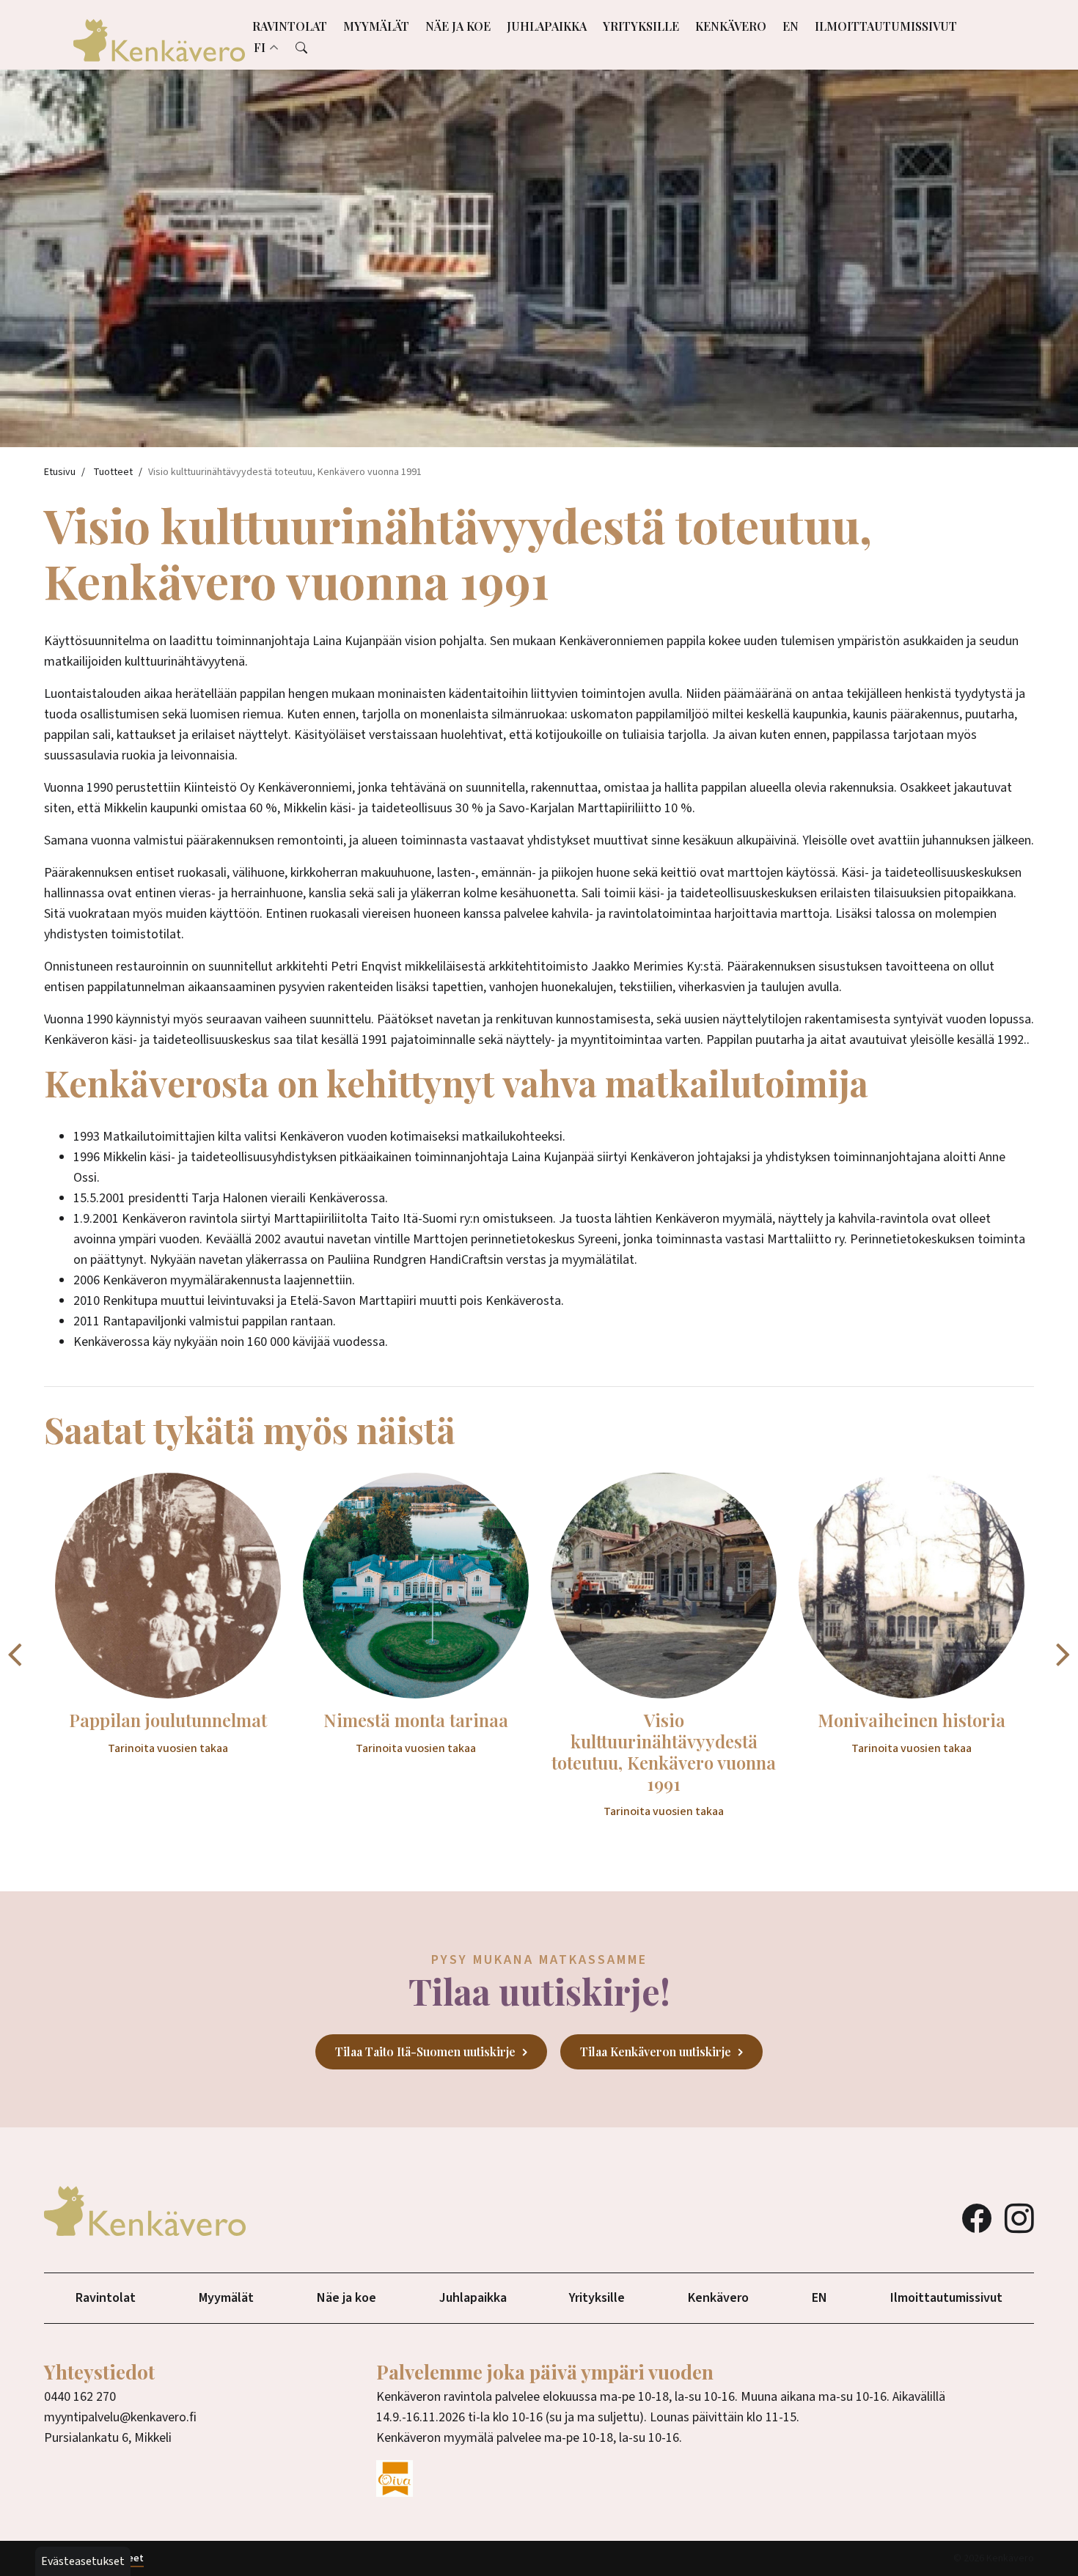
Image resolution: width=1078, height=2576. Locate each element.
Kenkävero (731, 26)
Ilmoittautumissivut (886, 26)
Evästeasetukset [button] (83, 2561)
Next (1063, 1653)
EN (791, 26)
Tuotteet (113, 472)
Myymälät (376, 26)
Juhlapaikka (547, 26)
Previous (15, 1653)
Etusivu (60, 472)
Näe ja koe (458, 26)
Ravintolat (290, 26)
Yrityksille (641, 26)
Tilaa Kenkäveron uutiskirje (656, 2051)
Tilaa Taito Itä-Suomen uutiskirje (425, 2051)
